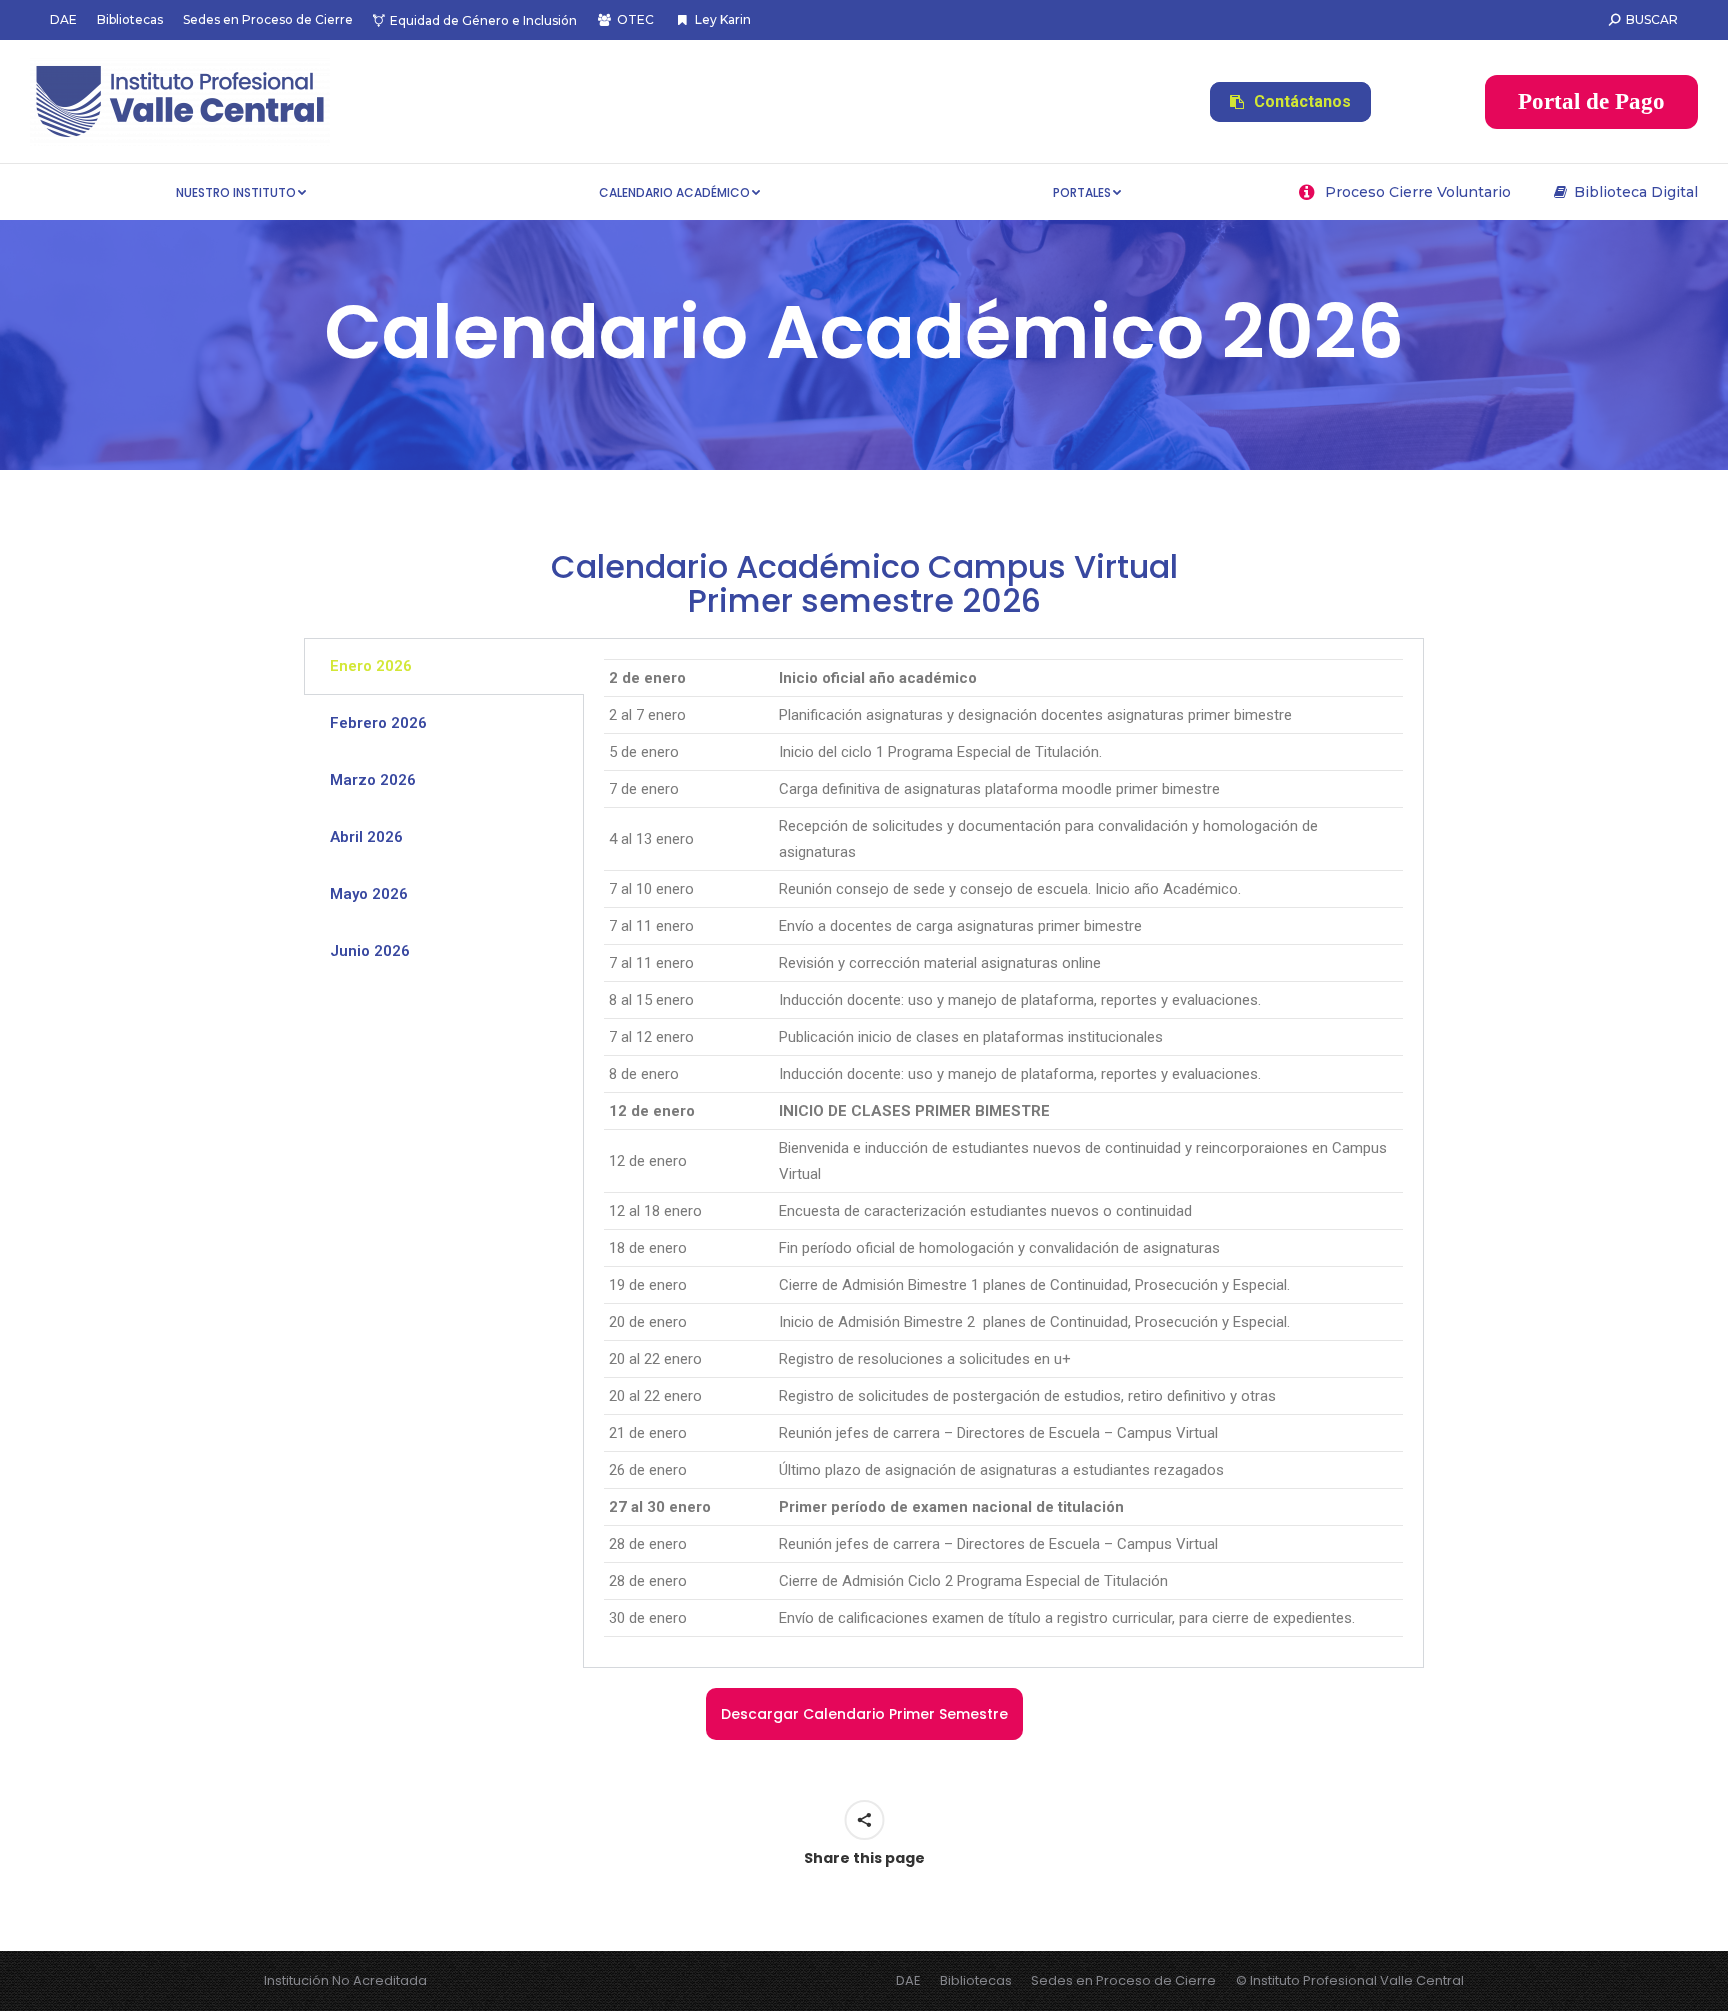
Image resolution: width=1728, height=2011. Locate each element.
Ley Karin (722, 19)
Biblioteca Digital (1636, 192)
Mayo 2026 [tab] (369, 894)
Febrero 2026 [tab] (378, 723)
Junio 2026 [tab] (370, 951)
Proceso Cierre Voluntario (1418, 192)
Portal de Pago (1591, 101)
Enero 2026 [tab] (371, 666)
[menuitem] (63, 20)
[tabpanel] (1003, 1153)
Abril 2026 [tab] (366, 837)
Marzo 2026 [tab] (373, 780)
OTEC (635, 19)
